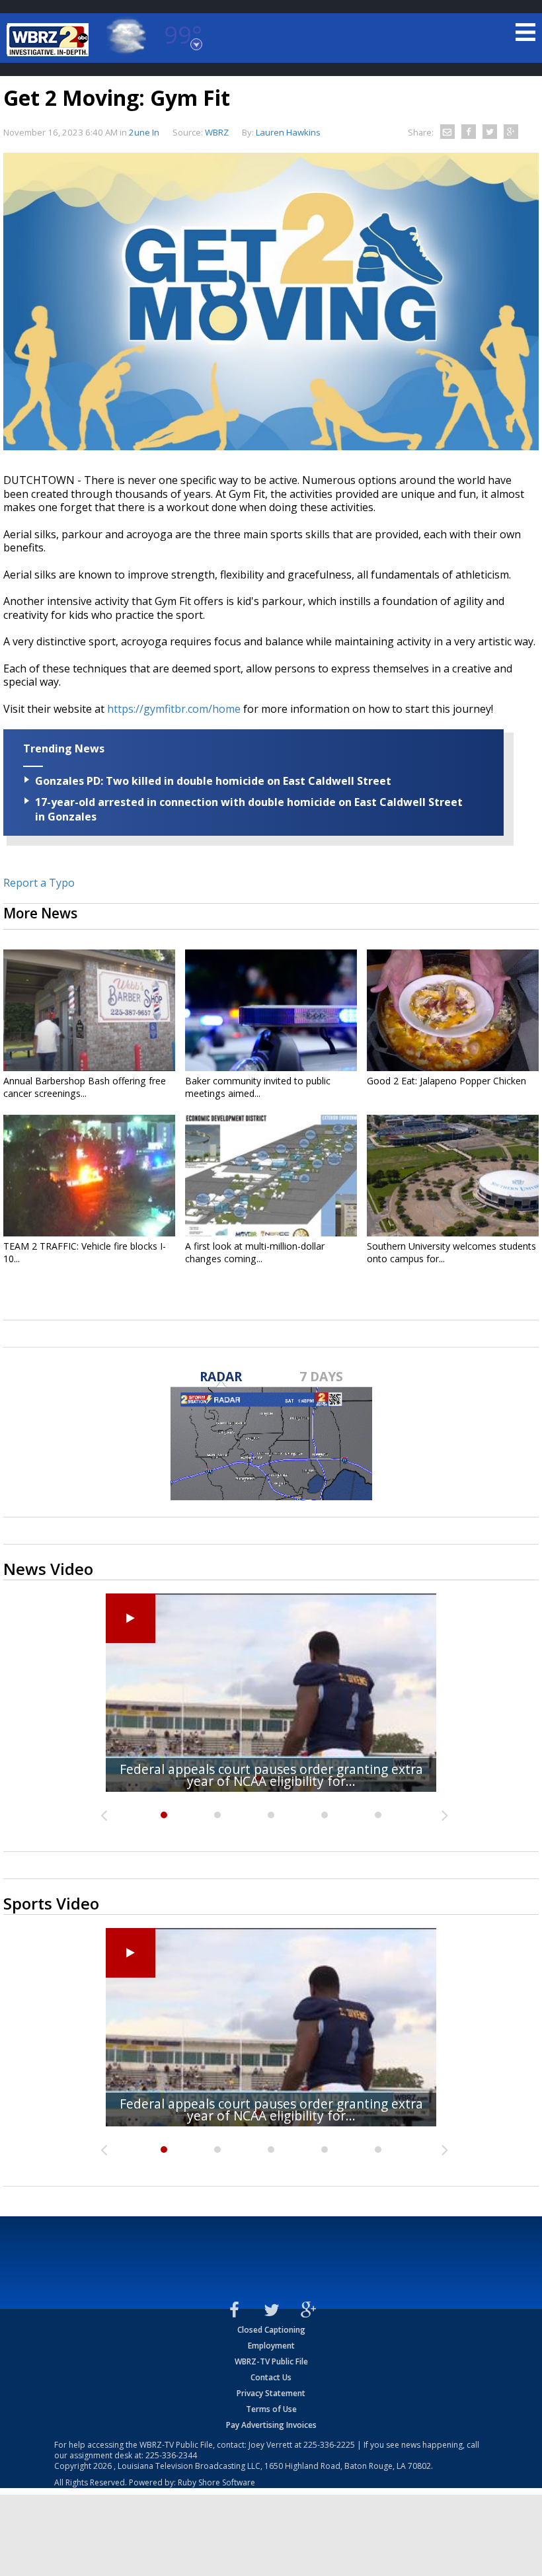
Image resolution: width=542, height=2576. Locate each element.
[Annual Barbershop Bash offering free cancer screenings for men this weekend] (89, 1010)
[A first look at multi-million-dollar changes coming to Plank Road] (271, 1176)
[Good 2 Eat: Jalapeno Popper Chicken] (453, 1010)
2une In (144, 132)
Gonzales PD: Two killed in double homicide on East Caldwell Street (213, 781)
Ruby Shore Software (216, 2482)
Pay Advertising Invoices (271, 2425)
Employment (271, 2346)
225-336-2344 (171, 2455)
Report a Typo (39, 883)
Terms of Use (271, 2409)
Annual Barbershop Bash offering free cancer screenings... (85, 1087)
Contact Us (271, 2377)
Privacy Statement (271, 2393)
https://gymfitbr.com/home (174, 709)
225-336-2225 (329, 2445)
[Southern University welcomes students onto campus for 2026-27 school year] (453, 1176)
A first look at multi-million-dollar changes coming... (255, 1252)
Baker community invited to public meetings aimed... (258, 1087)
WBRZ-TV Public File (271, 2361)
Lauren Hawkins (288, 132)
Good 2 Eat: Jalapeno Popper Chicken (446, 1081)
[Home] (50, 40)
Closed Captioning (271, 2330)
